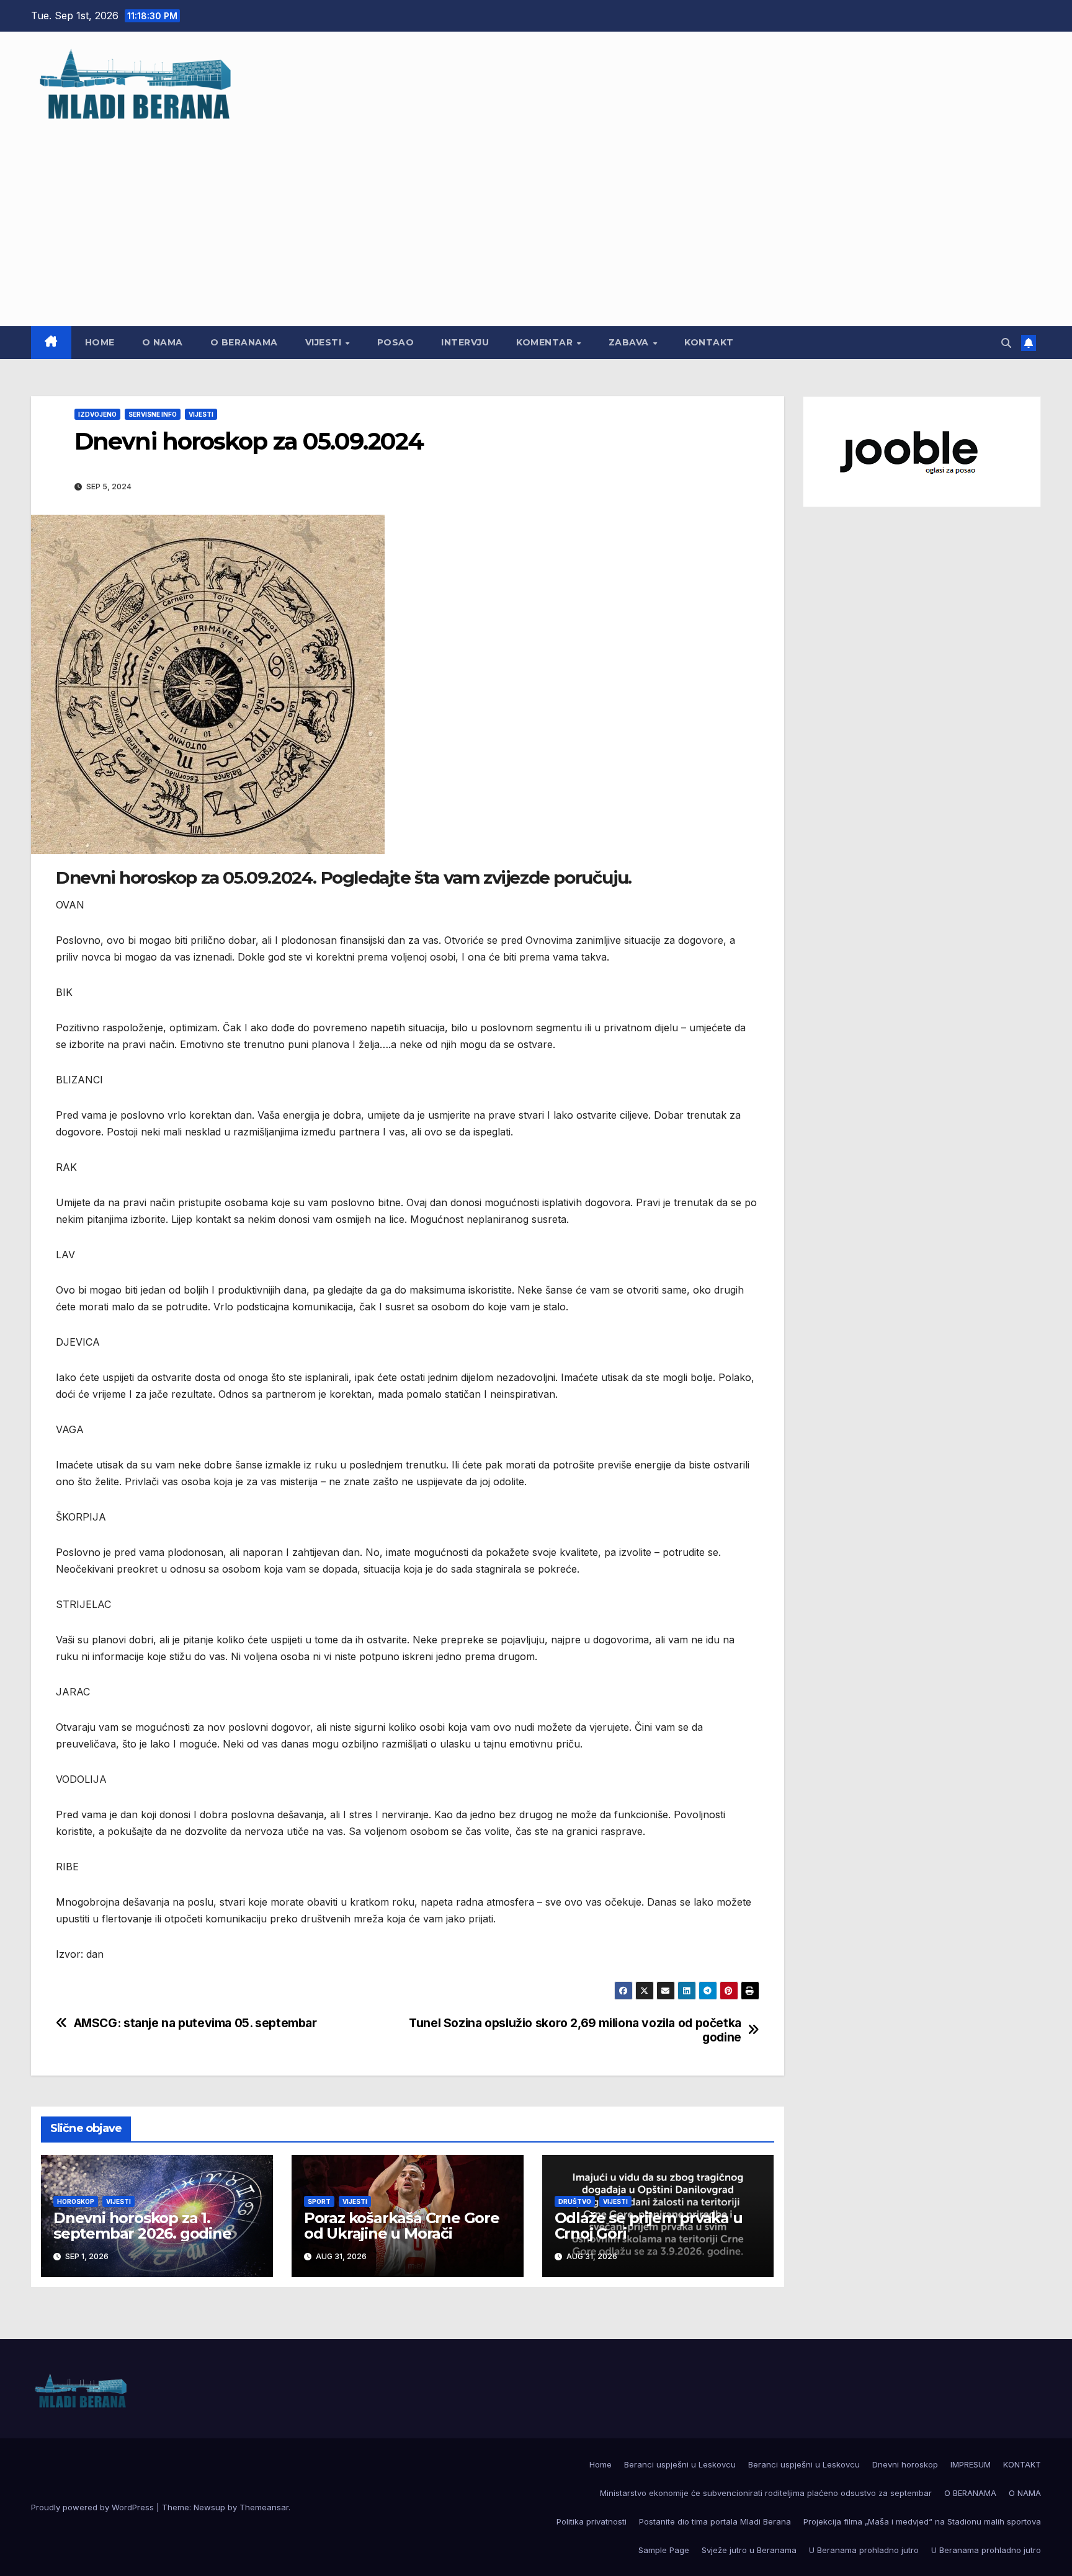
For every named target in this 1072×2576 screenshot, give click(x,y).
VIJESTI (325, 342)
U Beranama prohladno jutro (864, 2550)
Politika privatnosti (592, 2521)
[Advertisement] (536, 218)
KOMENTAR (546, 342)
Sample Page (664, 2550)
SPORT (319, 2201)
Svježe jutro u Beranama (749, 2550)
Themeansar (264, 2507)
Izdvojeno (97, 414)
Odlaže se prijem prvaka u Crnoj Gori (649, 2226)
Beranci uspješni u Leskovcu (680, 2464)
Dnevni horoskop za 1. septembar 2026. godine (142, 2226)
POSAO (396, 342)
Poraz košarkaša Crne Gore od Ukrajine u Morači (402, 2226)
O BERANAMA (244, 342)
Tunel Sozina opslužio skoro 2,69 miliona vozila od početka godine (575, 2030)
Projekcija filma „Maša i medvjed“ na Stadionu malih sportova (922, 2521)
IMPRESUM (971, 2464)
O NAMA (163, 342)
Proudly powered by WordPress (94, 2507)
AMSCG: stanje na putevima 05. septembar (195, 2023)
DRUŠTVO (575, 2201)
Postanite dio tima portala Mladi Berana (715, 2521)
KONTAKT (709, 342)
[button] (1006, 343)
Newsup (209, 2507)
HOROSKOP (76, 2201)
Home (100, 342)
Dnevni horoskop (905, 2464)
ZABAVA (630, 342)
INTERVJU (465, 342)
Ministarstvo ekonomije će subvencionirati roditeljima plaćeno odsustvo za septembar (766, 2493)
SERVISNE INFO (153, 414)
